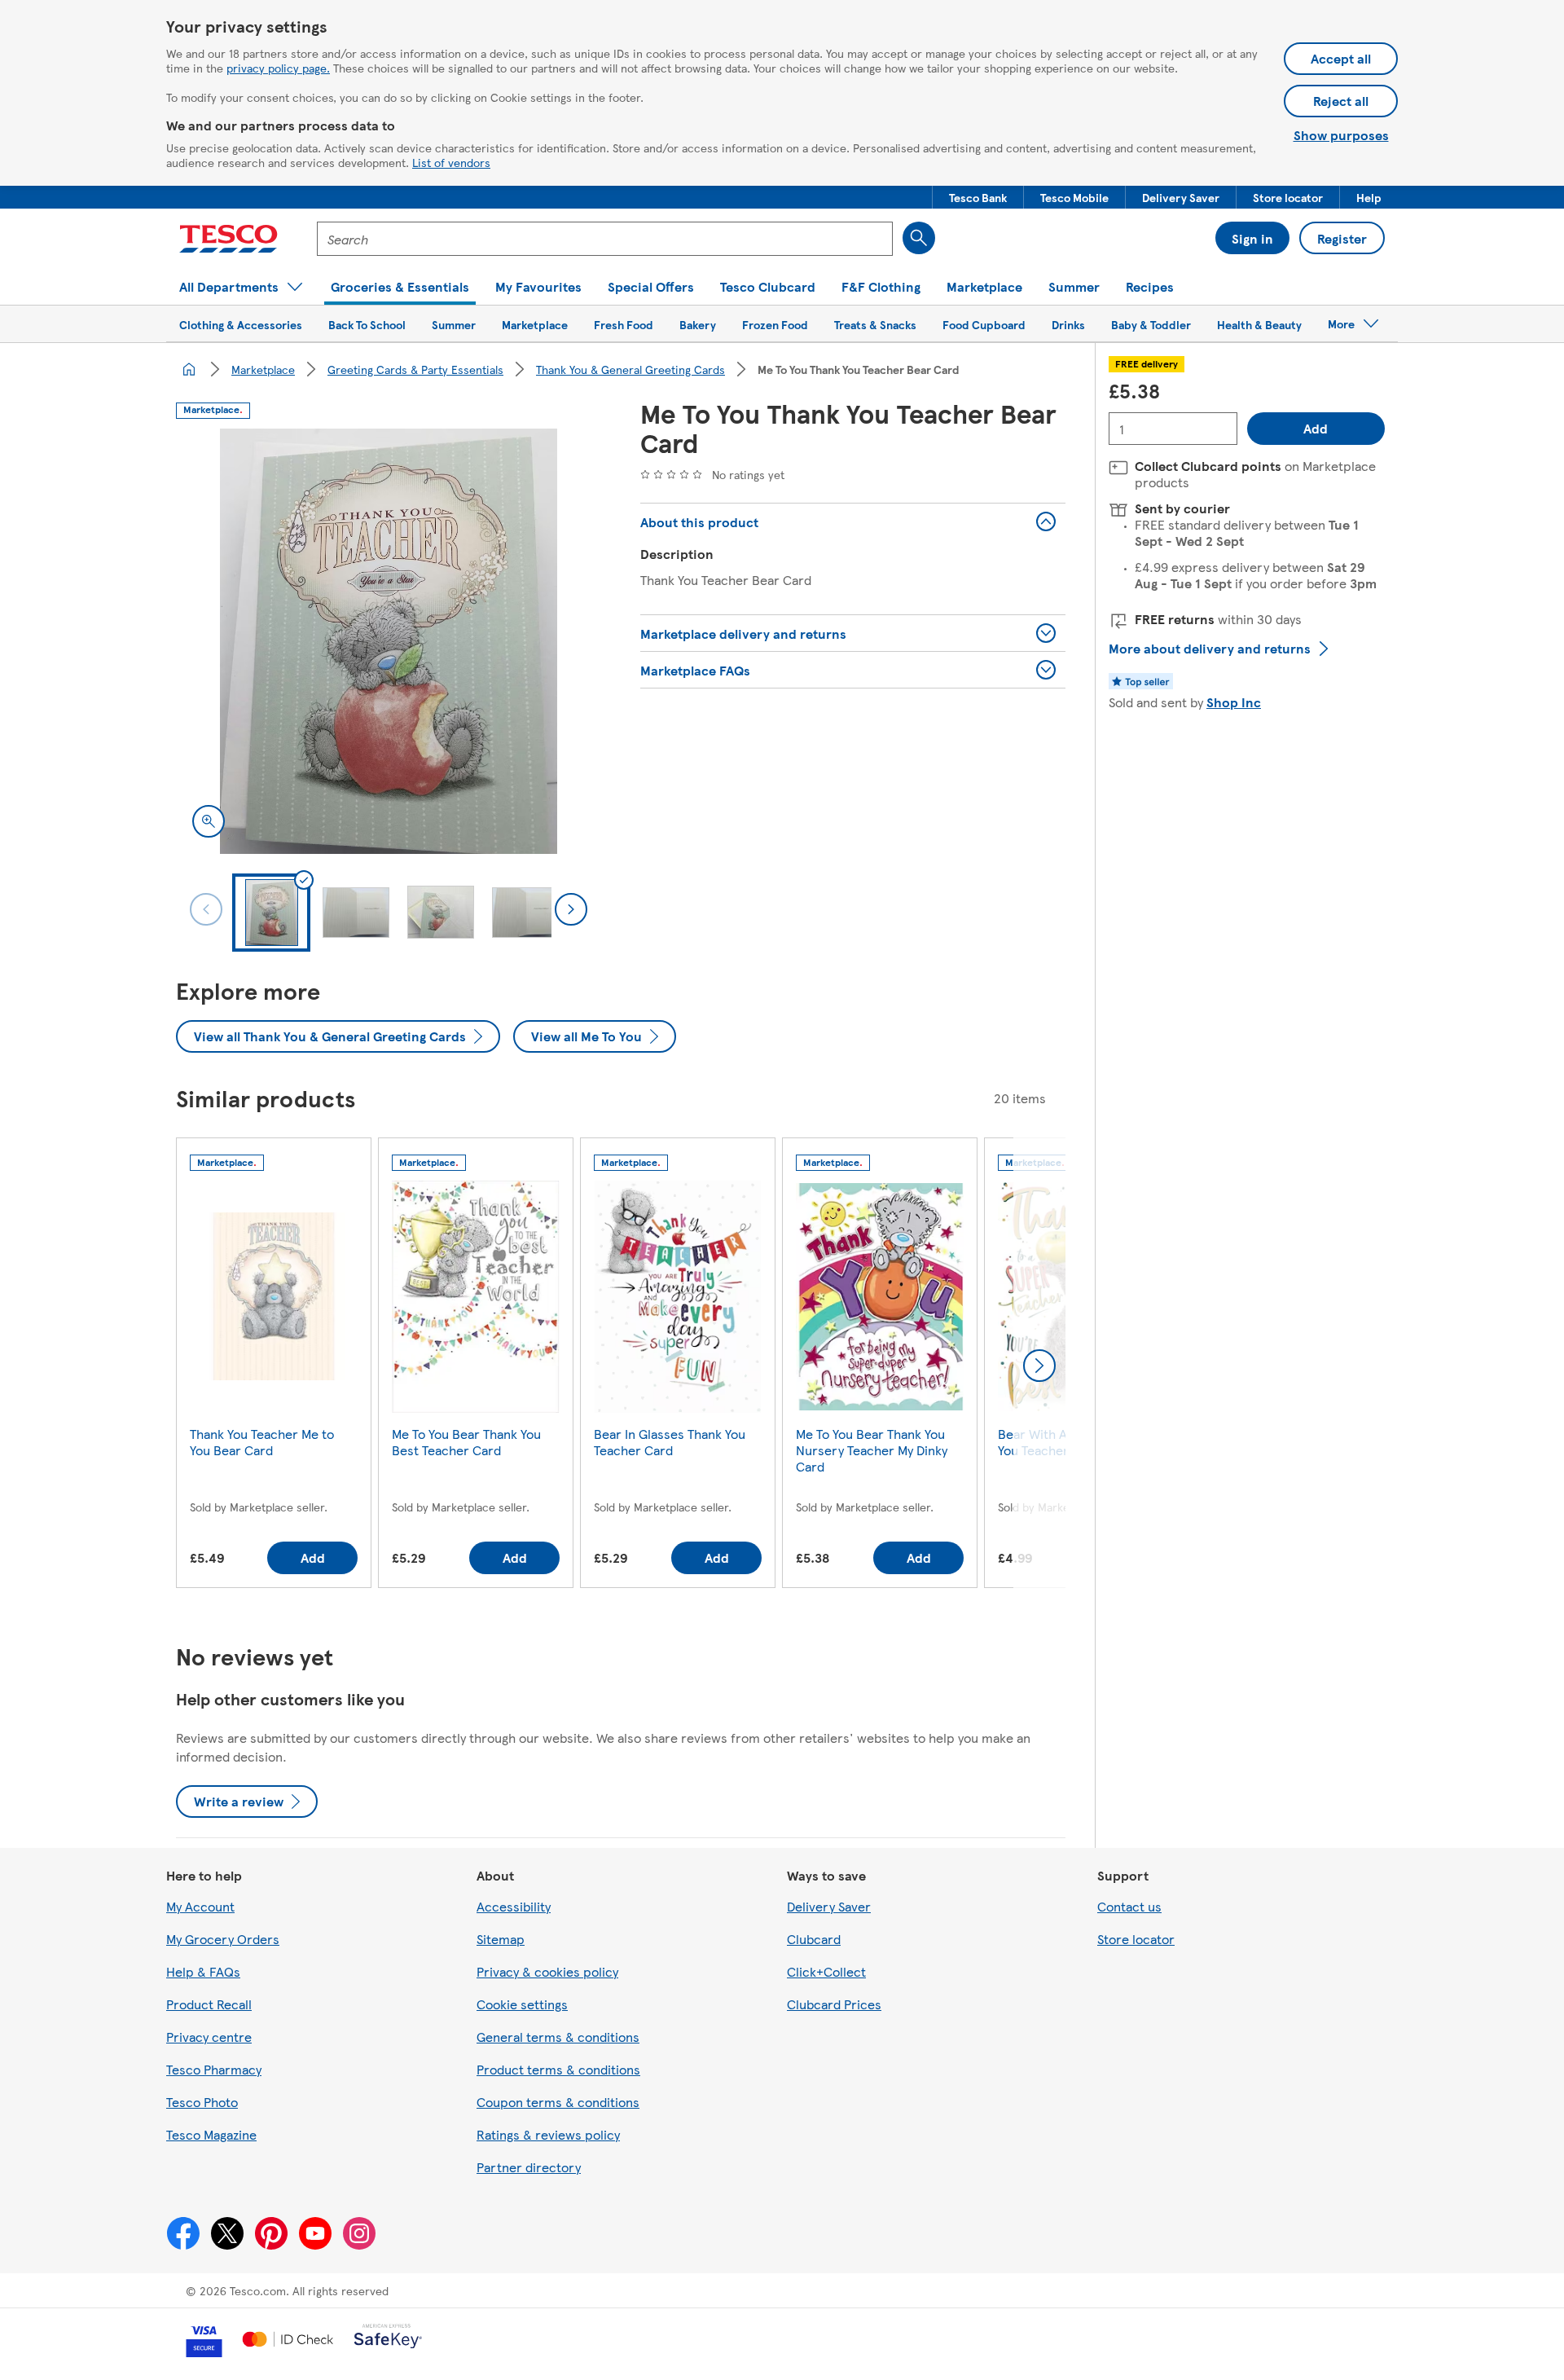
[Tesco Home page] (228, 239)
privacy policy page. (278, 68)
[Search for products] (919, 238)
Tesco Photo (202, 2102)
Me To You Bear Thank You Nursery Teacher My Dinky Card (872, 1450)
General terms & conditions (558, 2037)
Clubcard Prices (834, 2004)
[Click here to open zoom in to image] (209, 821)
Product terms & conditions (558, 2069)
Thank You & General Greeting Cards (630, 369)
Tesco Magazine (211, 2134)
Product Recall (209, 2004)
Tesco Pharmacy (214, 2069)
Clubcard (814, 1939)
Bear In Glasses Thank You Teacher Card (670, 1442)
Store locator (1136, 1939)
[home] (189, 369)
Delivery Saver (829, 1906)
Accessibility (514, 1906)
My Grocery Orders (223, 1939)
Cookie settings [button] (522, 2004)
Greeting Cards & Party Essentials (415, 369)
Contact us (1129, 1906)
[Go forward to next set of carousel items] (1039, 1366)
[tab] (271, 913)
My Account (200, 1906)
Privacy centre (209, 2037)
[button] (978, 197)
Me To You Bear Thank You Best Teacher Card (466, 1442)
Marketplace (263, 369)
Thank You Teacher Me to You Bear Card (262, 1442)
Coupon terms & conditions (558, 2102)
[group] (274, 1366)
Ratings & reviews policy (548, 2134)
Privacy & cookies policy (547, 1971)
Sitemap (501, 1939)
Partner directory (529, 2167)
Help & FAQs (203, 1971)
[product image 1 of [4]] (389, 641)
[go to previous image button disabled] (206, 909)
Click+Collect (826, 1971)
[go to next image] (571, 909)
